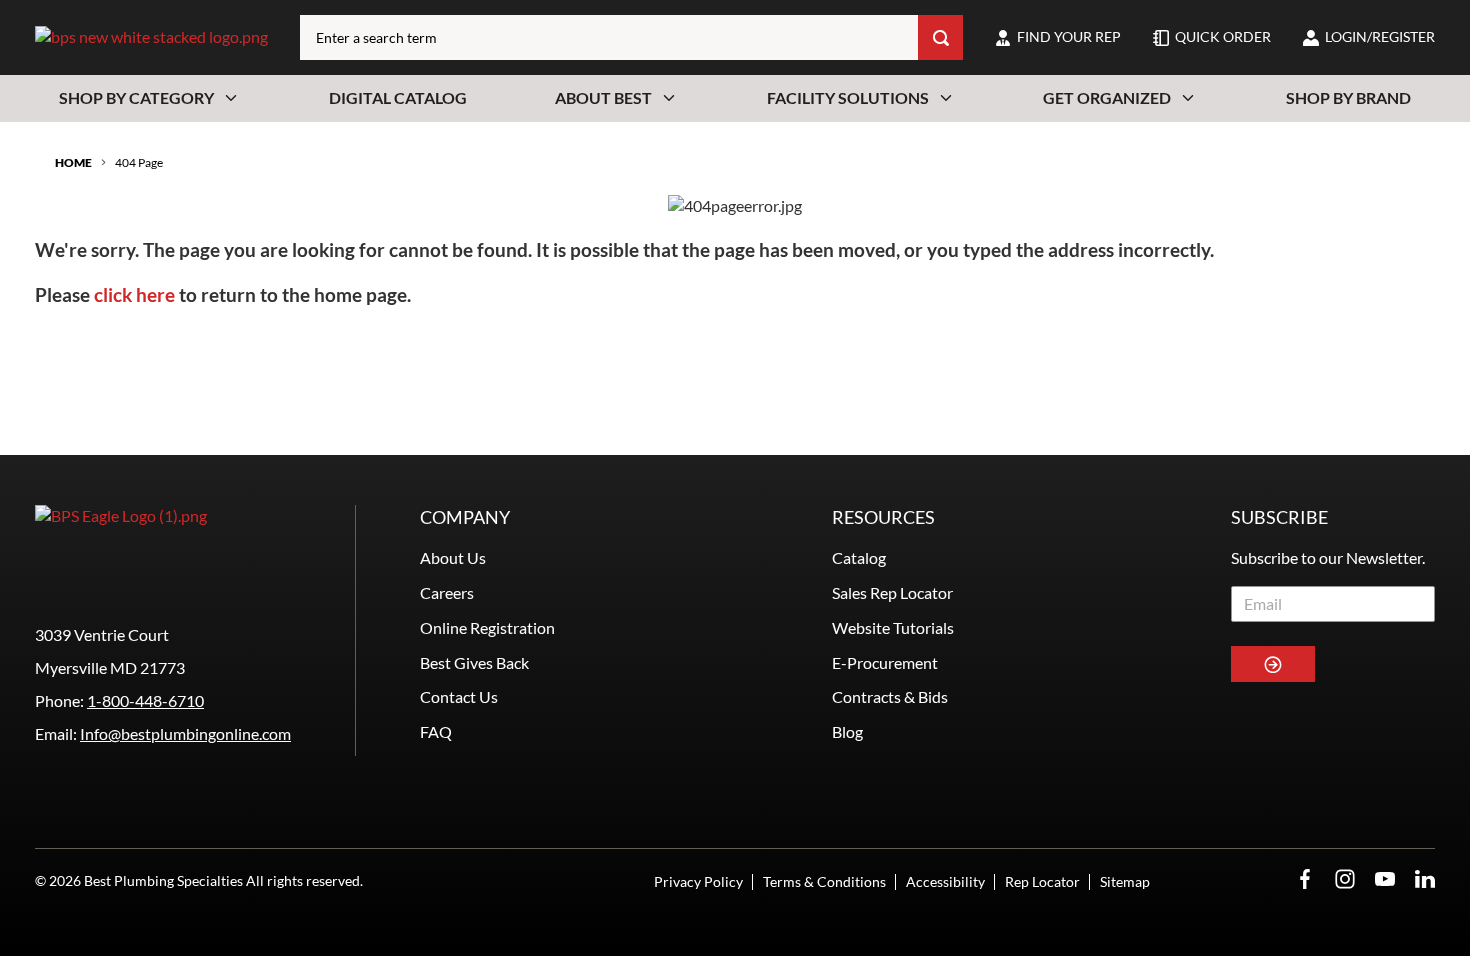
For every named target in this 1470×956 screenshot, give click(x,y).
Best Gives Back (474, 662)
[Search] (940, 37)
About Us (453, 557)
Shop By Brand (1348, 97)
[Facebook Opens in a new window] (1305, 879)
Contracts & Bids (890, 696)
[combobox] (609, 37)
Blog (847, 731)
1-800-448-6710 (145, 700)
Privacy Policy (698, 881)
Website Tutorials (893, 627)
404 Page (139, 162)
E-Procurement (885, 662)
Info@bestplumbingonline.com (185, 733)
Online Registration (487, 627)
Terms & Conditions (824, 881)
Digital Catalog (398, 97)
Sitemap (1125, 881)
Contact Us (459, 696)
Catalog (859, 557)
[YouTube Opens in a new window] (1385, 879)
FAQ (436, 731)
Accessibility (945, 881)
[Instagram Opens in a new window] (1345, 879)
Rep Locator (1042, 881)
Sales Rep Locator (892, 592)
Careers (447, 592)
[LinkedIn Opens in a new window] (1425, 879)
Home (73, 162)
